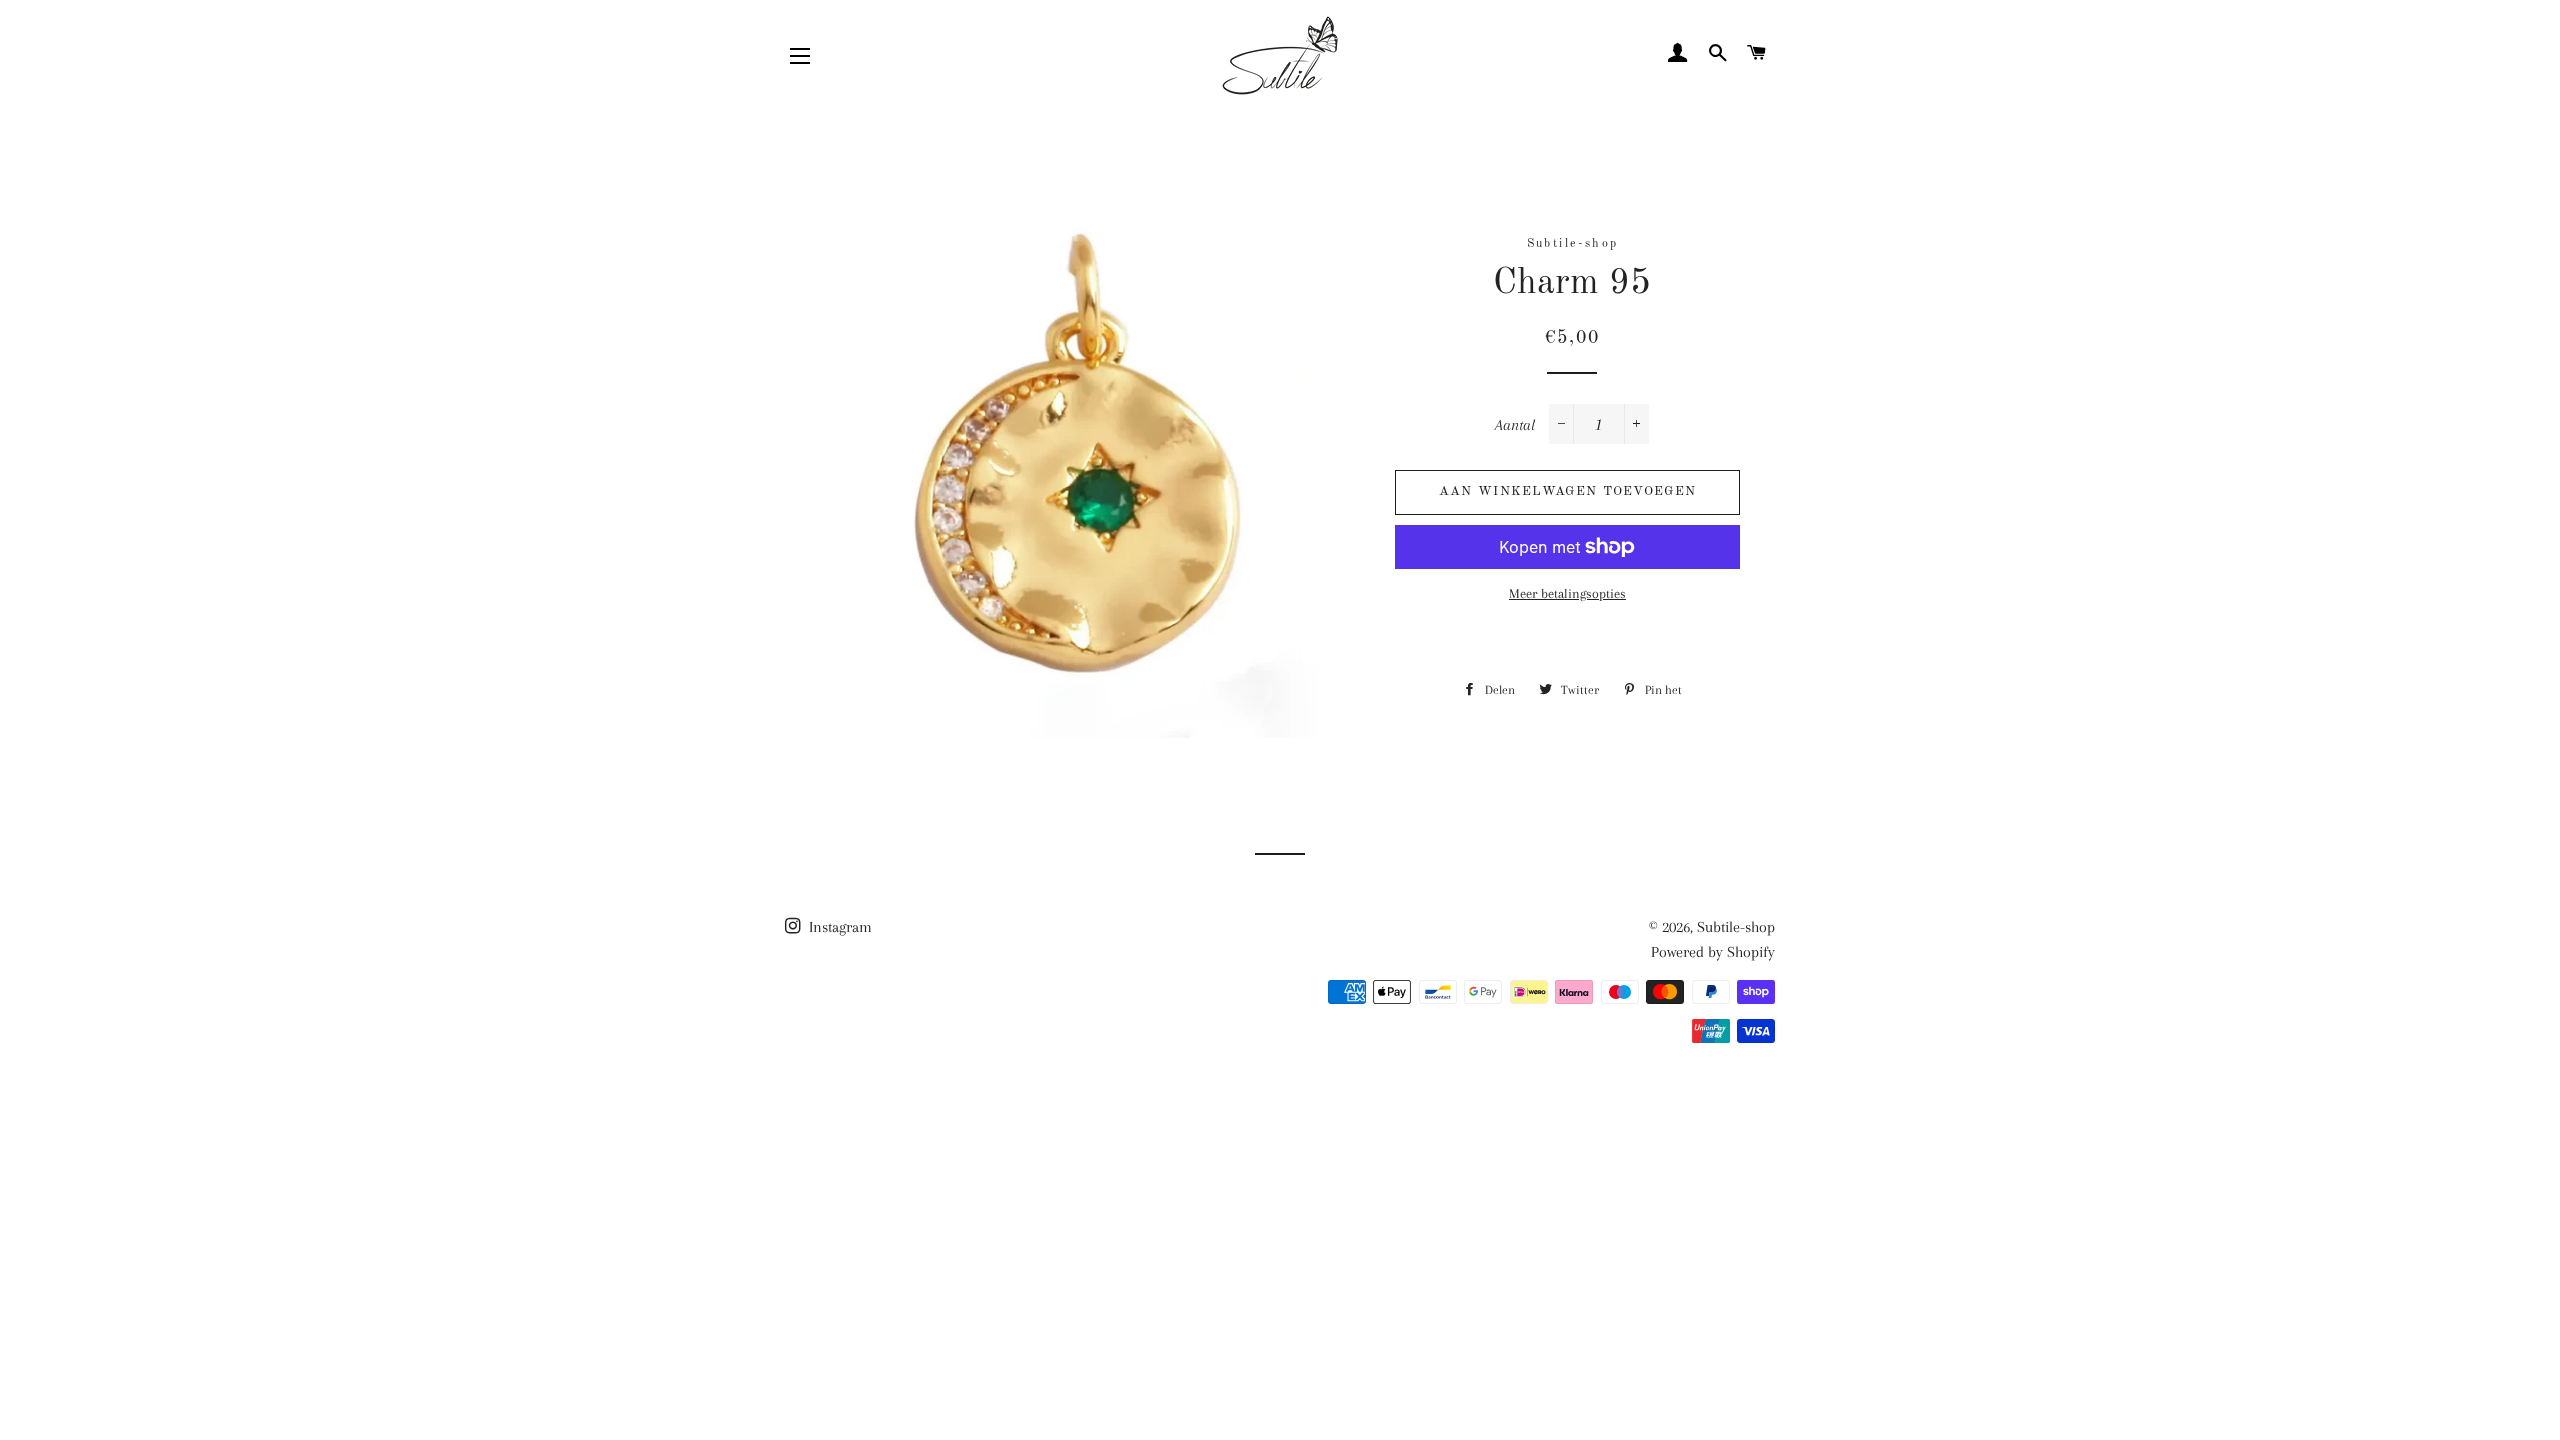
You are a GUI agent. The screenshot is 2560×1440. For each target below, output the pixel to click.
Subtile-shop (1736, 927)
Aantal (1515, 425)
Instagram (838, 927)
